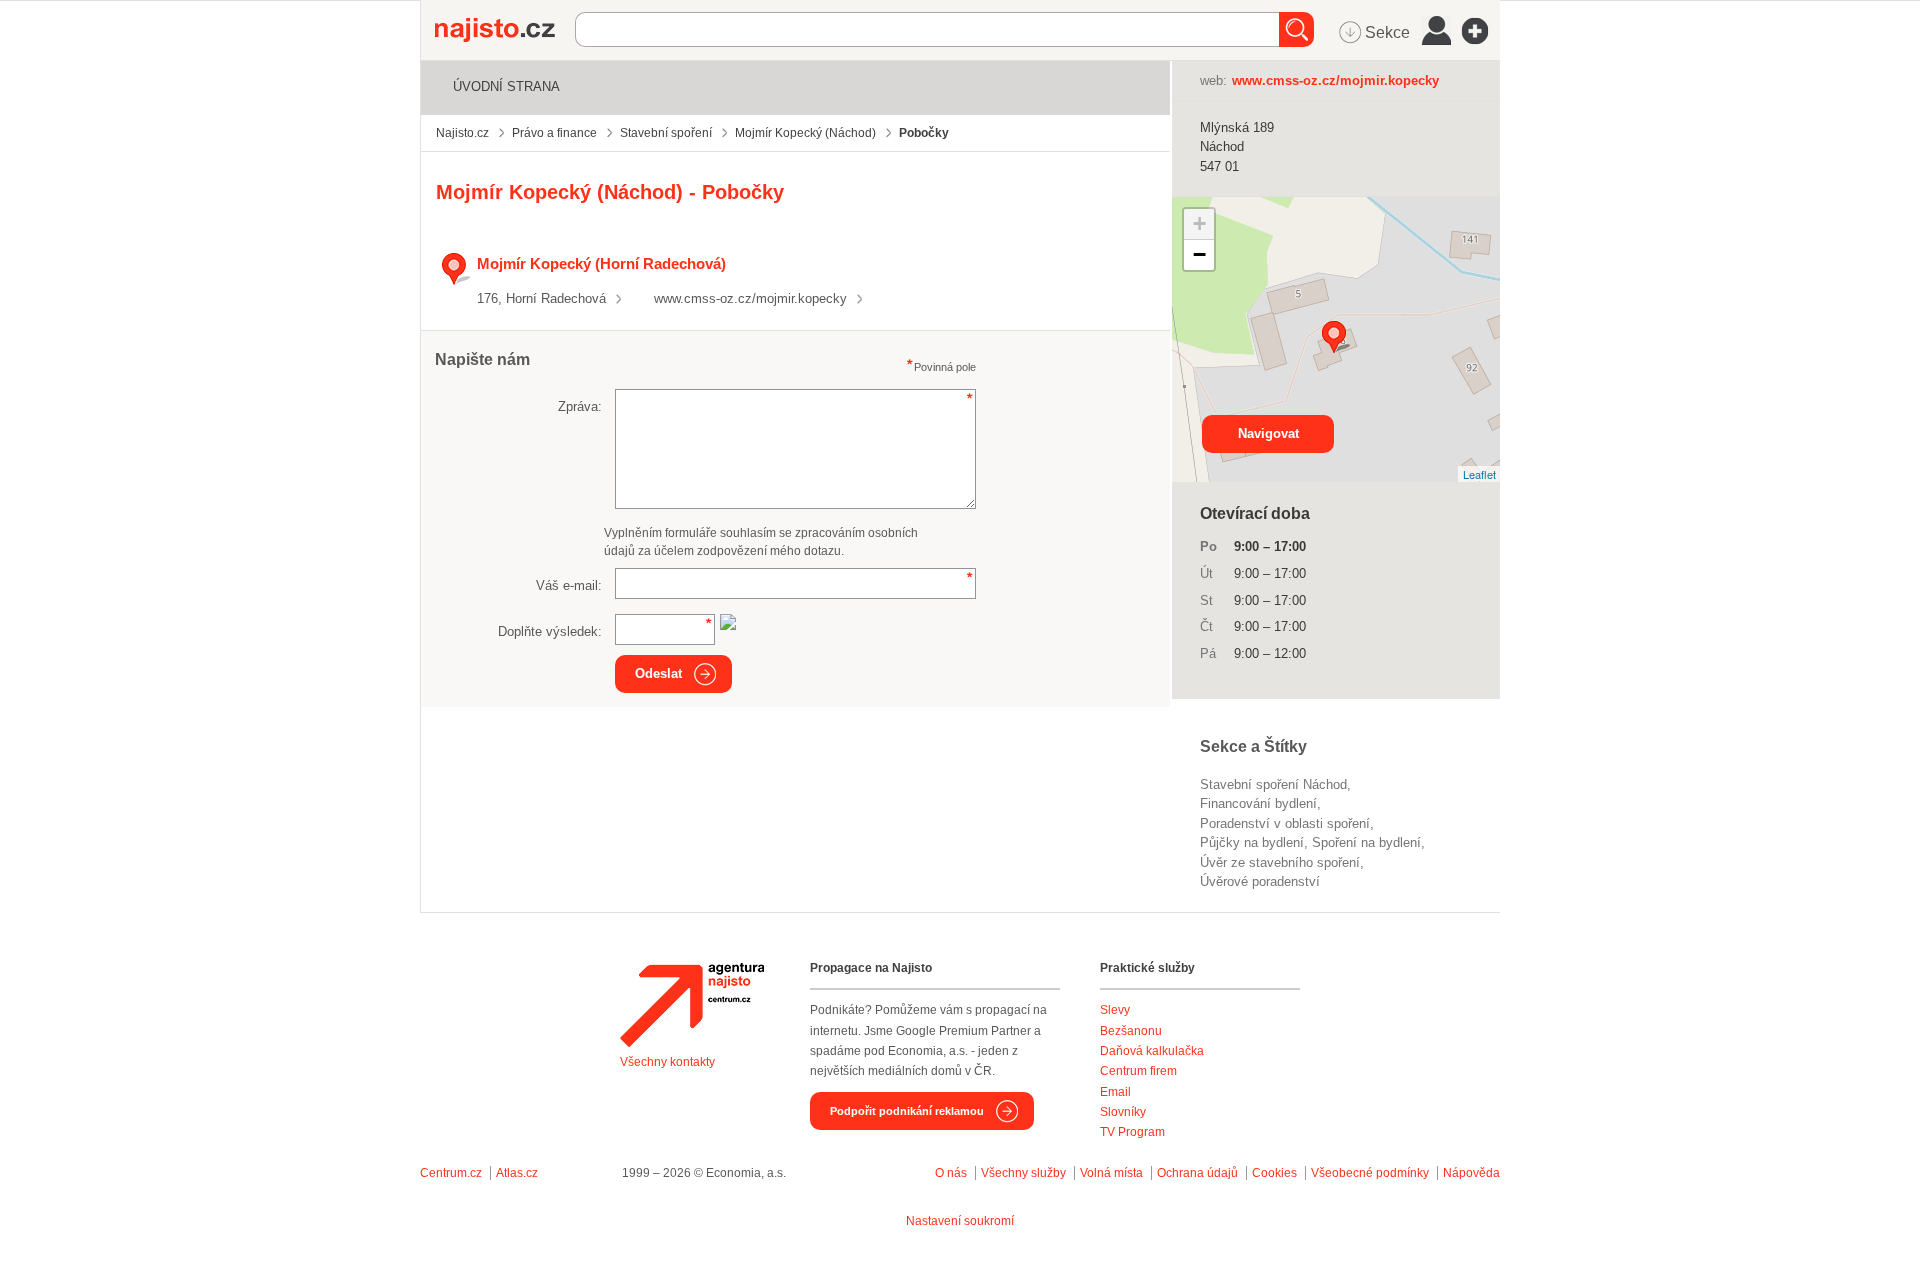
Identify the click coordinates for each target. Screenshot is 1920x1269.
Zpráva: (580, 406)
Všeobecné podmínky (1370, 1173)
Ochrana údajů (1197, 1173)
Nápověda (1471, 1173)
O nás (951, 1173)
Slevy (1115, 1010)
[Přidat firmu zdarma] (1481, 31)
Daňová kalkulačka (1152, 1051)
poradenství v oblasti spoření (1285, 823)
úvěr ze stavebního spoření (1280, 862)
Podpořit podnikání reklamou (907, 1111)
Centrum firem (1138, 1071)
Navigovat (1268, 433)
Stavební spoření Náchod (1273, 784)
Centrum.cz (451, 1173)
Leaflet (1479, 474)
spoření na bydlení (1366, 842)
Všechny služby (1025, 1173)
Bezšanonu (1131, 1031)
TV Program (1132, 1132)
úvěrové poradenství (1260, 881)
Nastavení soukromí (960, 1221)
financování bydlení (1258, 803)
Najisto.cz (505, 30)
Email (1115, 1092)
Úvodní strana (506, 86)
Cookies (1274, 1173)
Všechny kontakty (667, 1062)
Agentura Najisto (692, 1005)
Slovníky (1123, 1112)
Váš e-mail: (569, 585)
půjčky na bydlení (1252, 842)
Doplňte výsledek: (550, 631)
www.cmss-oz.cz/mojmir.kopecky (750, 298)
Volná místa (1111, 1173)
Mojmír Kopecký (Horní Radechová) (601, 263)
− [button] (1199, 254)
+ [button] (1199, 223)
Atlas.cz (517, 1173)
